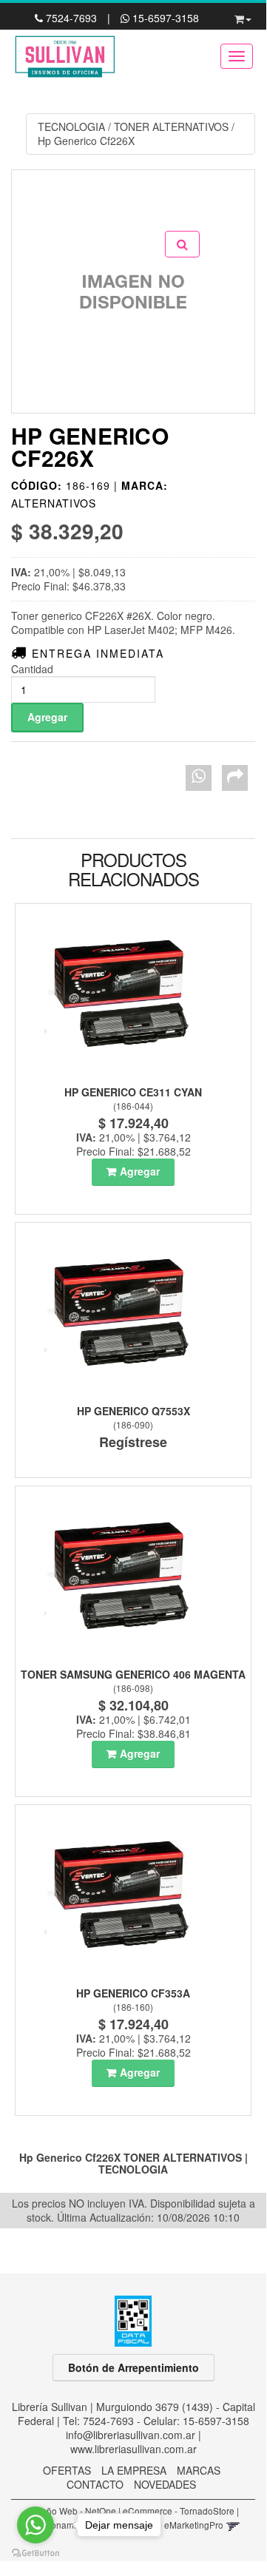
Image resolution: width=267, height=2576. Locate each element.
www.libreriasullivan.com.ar (133, 2449)
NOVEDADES (165, 2484)
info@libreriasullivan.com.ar (131, 2435)
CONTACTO (95, 2484)
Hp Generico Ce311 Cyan (133, 1092)
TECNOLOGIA (71, 127)
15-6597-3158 (164, 18)
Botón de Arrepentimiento (133, 2367)
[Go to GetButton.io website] (36, 2553)
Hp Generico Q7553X (133, 1411)
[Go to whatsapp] (36, 2525)
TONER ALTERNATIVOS (171, 127)
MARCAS (199, 2470)
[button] (243, 16)
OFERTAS (67, 2470)
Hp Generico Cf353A (133, 1993)
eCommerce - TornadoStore (179, 2511)
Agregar (140, 1171)
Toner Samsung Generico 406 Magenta (133, 1674)
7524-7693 (71, 18)
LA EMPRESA (134, 2470)
